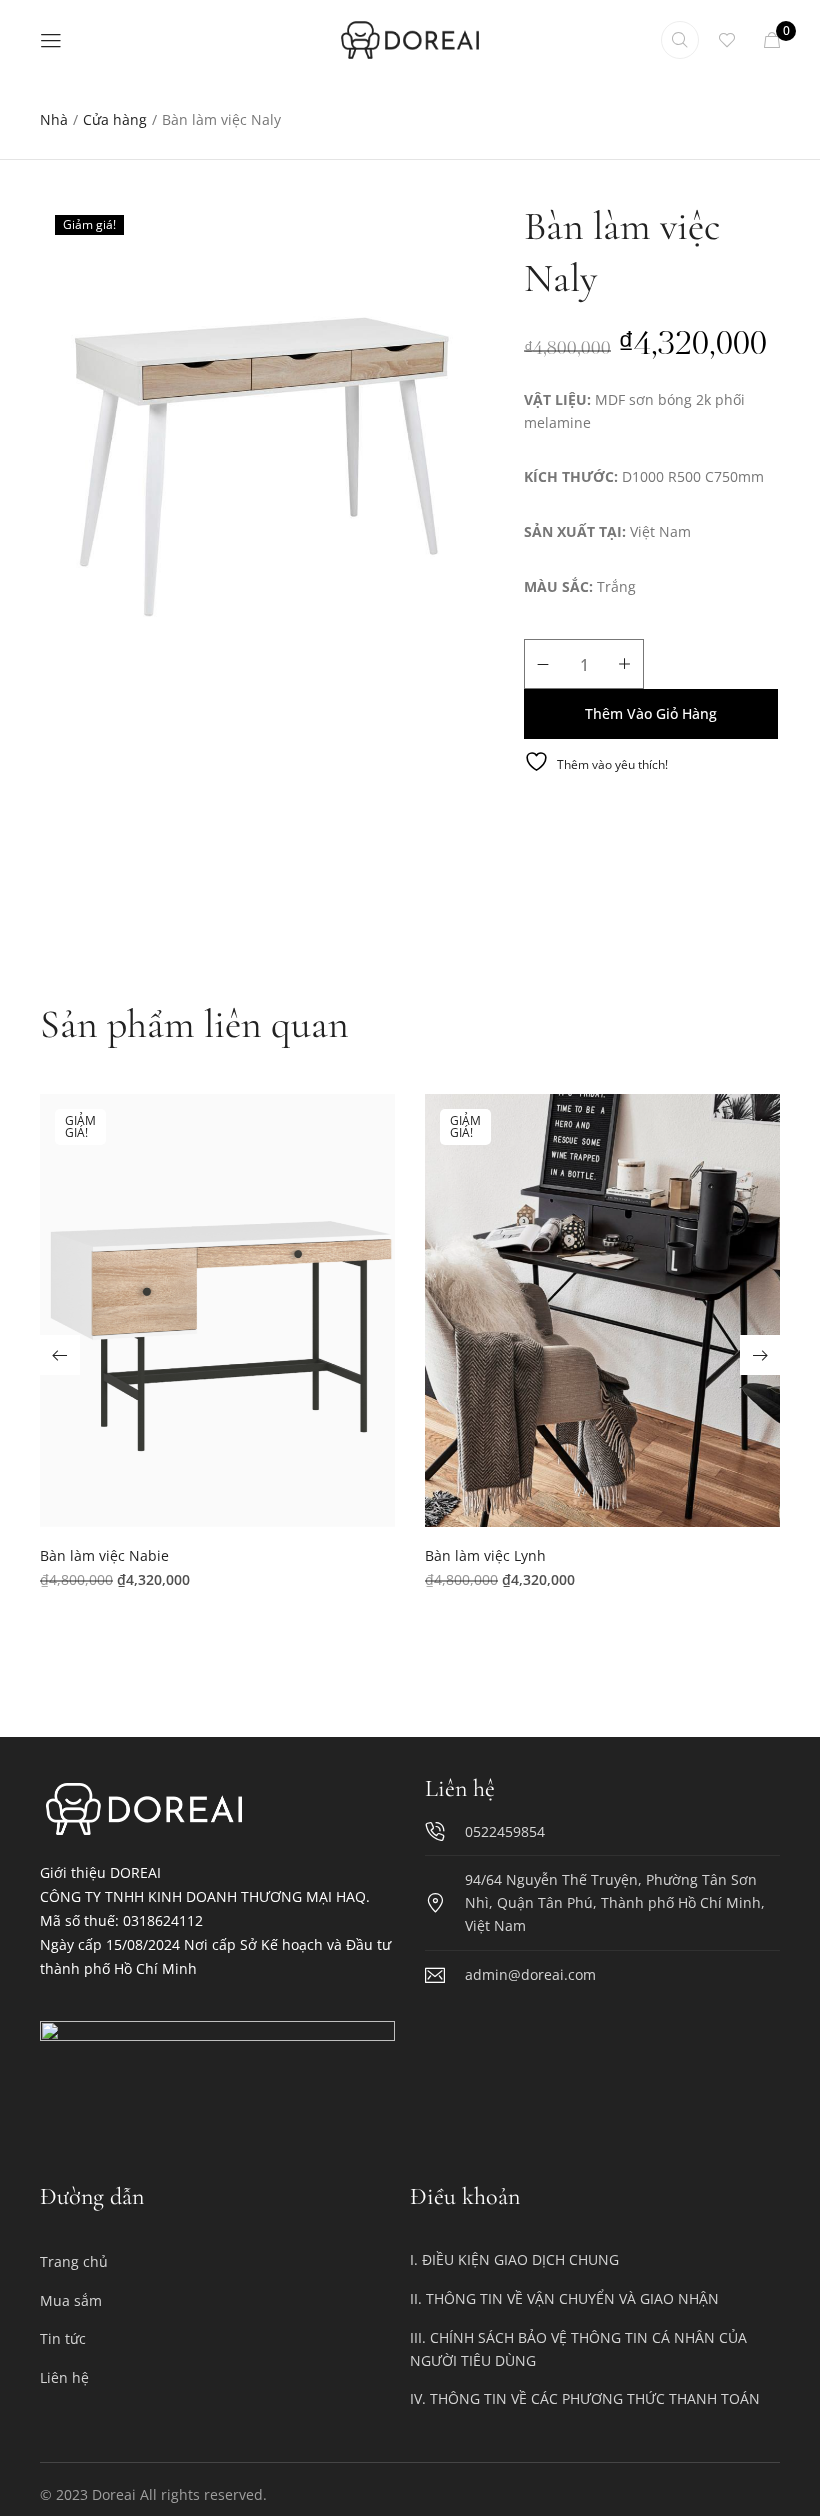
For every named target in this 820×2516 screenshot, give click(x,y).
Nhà (54, 119)
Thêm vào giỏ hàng (651, 713)
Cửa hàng (115, 119)
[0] (772, 40)
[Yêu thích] (731, 40)
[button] (218, 1318)
